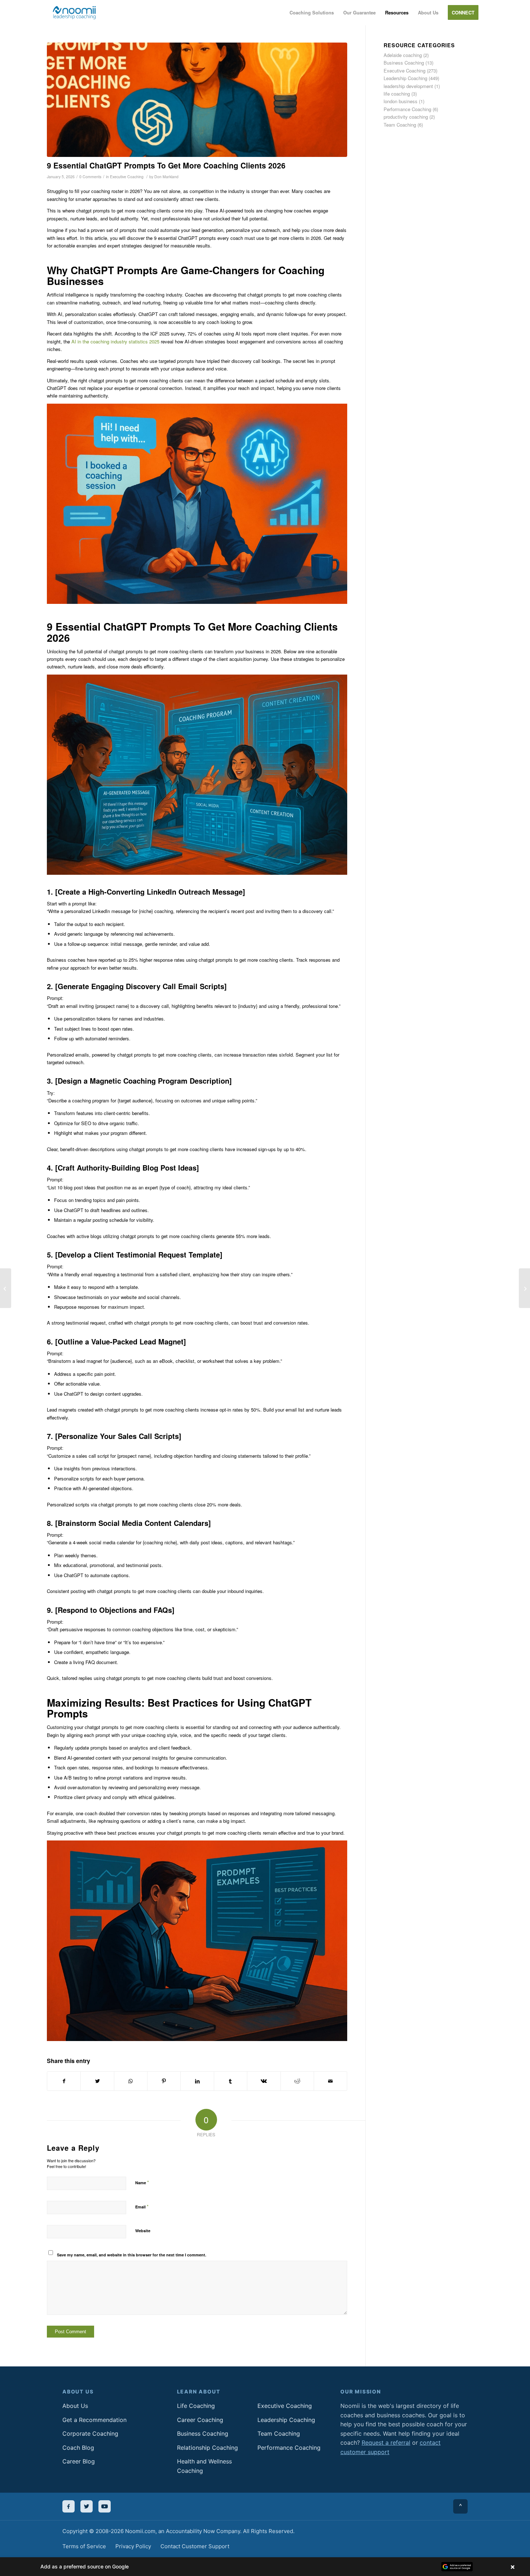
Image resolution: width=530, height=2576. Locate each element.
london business (401, 101)
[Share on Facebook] (64, 2081)
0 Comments (90, 177)
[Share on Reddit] (297, 2081)
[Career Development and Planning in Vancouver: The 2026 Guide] (6, 1288)
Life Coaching (196, 2406)
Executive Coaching (127, 177)
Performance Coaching (407, 109)
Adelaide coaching (403, 55)
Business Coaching (404, 63)
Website (143, 2231)
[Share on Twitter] (97, 2081)
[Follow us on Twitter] (87, 2506)
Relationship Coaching (207, 2448)
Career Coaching (200, 2420)
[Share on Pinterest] (164, 2081)
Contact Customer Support (195, 2546)
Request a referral (386, 2443)
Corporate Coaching (90, 2434)
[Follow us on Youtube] (105, 2506)
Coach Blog (78, 2448)
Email (142, 2206)
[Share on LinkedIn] (197, 2081)
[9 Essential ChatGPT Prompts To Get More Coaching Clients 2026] (197, 100)
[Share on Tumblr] (231, 2081)
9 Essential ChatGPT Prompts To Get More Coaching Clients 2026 (166, 165)
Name (142, 2182)
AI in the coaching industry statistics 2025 (115, 341)
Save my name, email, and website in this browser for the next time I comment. (132, 2255)
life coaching (397, 94)
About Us (75, 2406)
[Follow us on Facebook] (69, 2506)
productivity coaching (406, 117)
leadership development (408, 86)
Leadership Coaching (405, 78)
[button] (265, 2567)
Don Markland (166, 177)
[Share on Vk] (264, 2081)
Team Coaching (400, 125)
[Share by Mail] (330, 2081)
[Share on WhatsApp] (131, 2081)
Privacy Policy (133, 2546)
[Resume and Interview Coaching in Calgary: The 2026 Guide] (524, 1288)
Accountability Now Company (203, 2531)
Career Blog (79, 2461)
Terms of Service (84, 2546)
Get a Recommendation (94, 2420)
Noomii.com (140, 2531)
